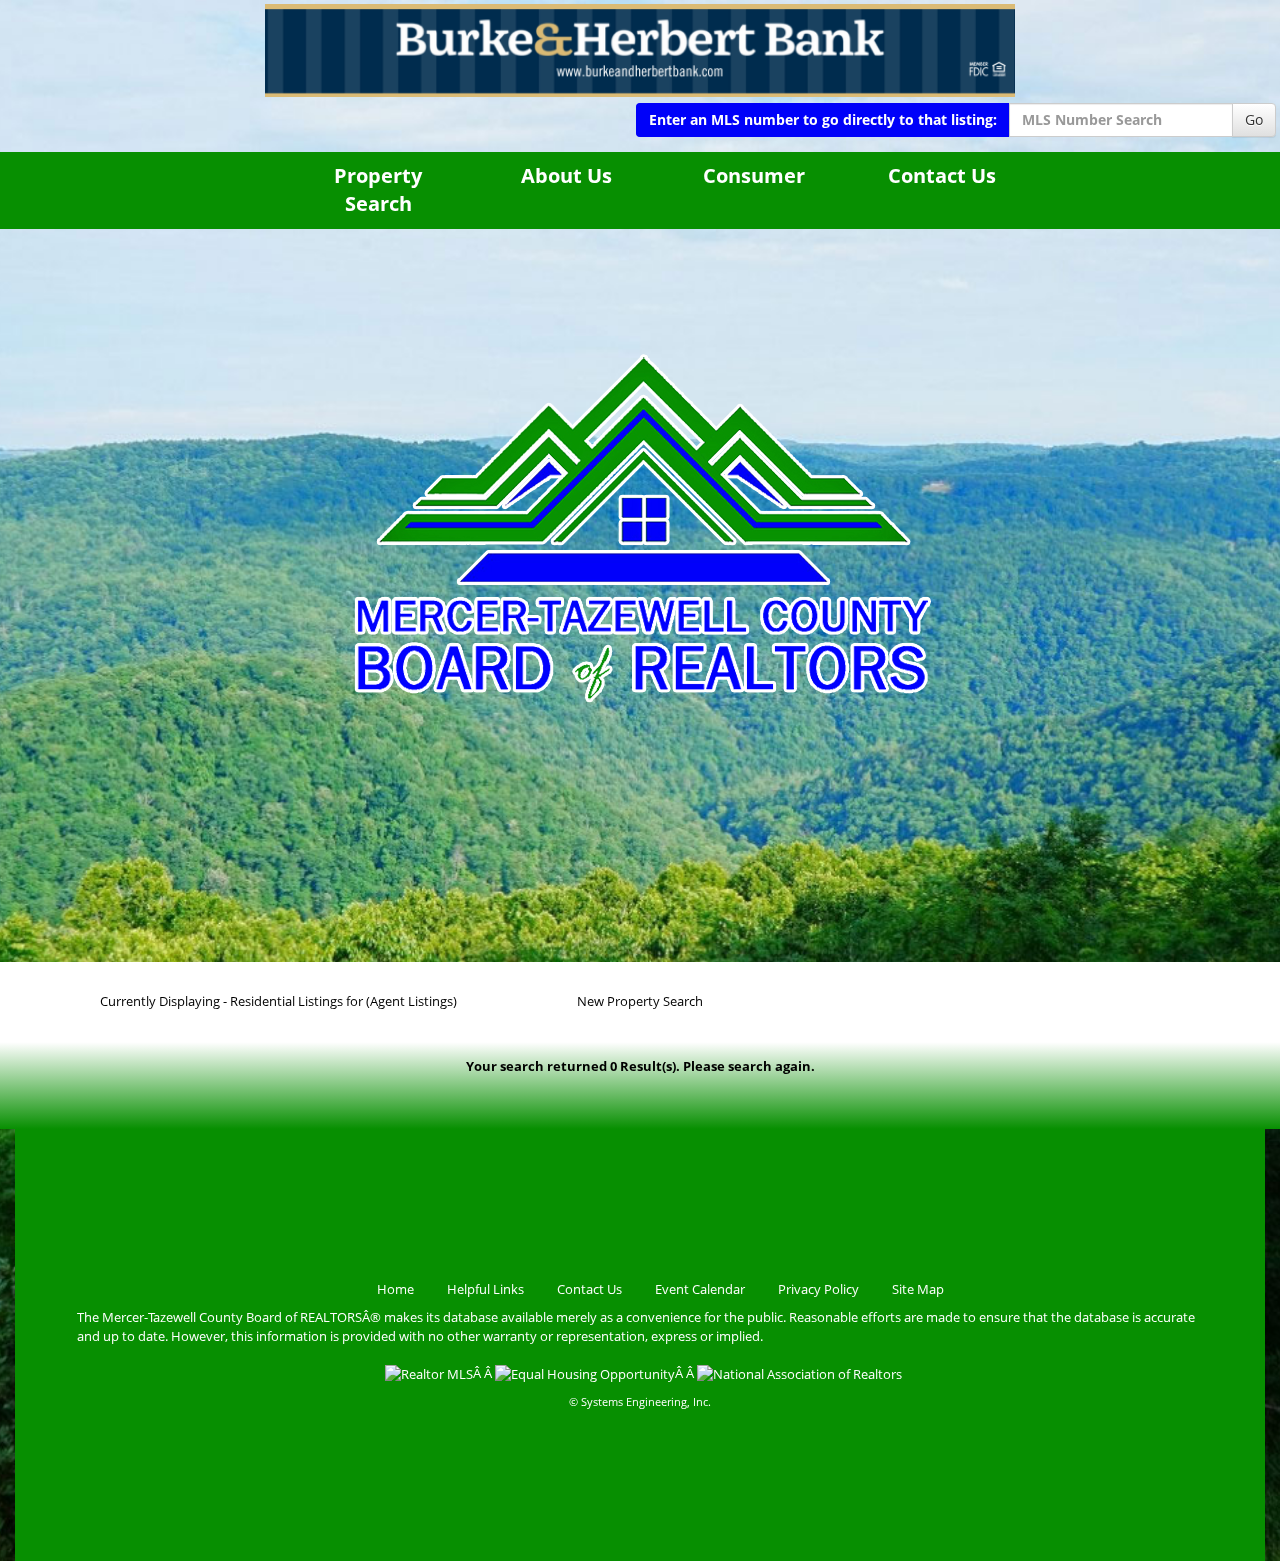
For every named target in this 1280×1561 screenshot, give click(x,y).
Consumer (754, 175)
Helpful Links (485, 1289)
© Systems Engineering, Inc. (640, 1401)
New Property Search (640, 1001)
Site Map (918, 1289)
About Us (566, 175)
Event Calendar (700, 1289)
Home (395, 1289)
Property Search (378, 190)
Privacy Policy (818, 1289)
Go (1254, 119)
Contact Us (942, 175)
